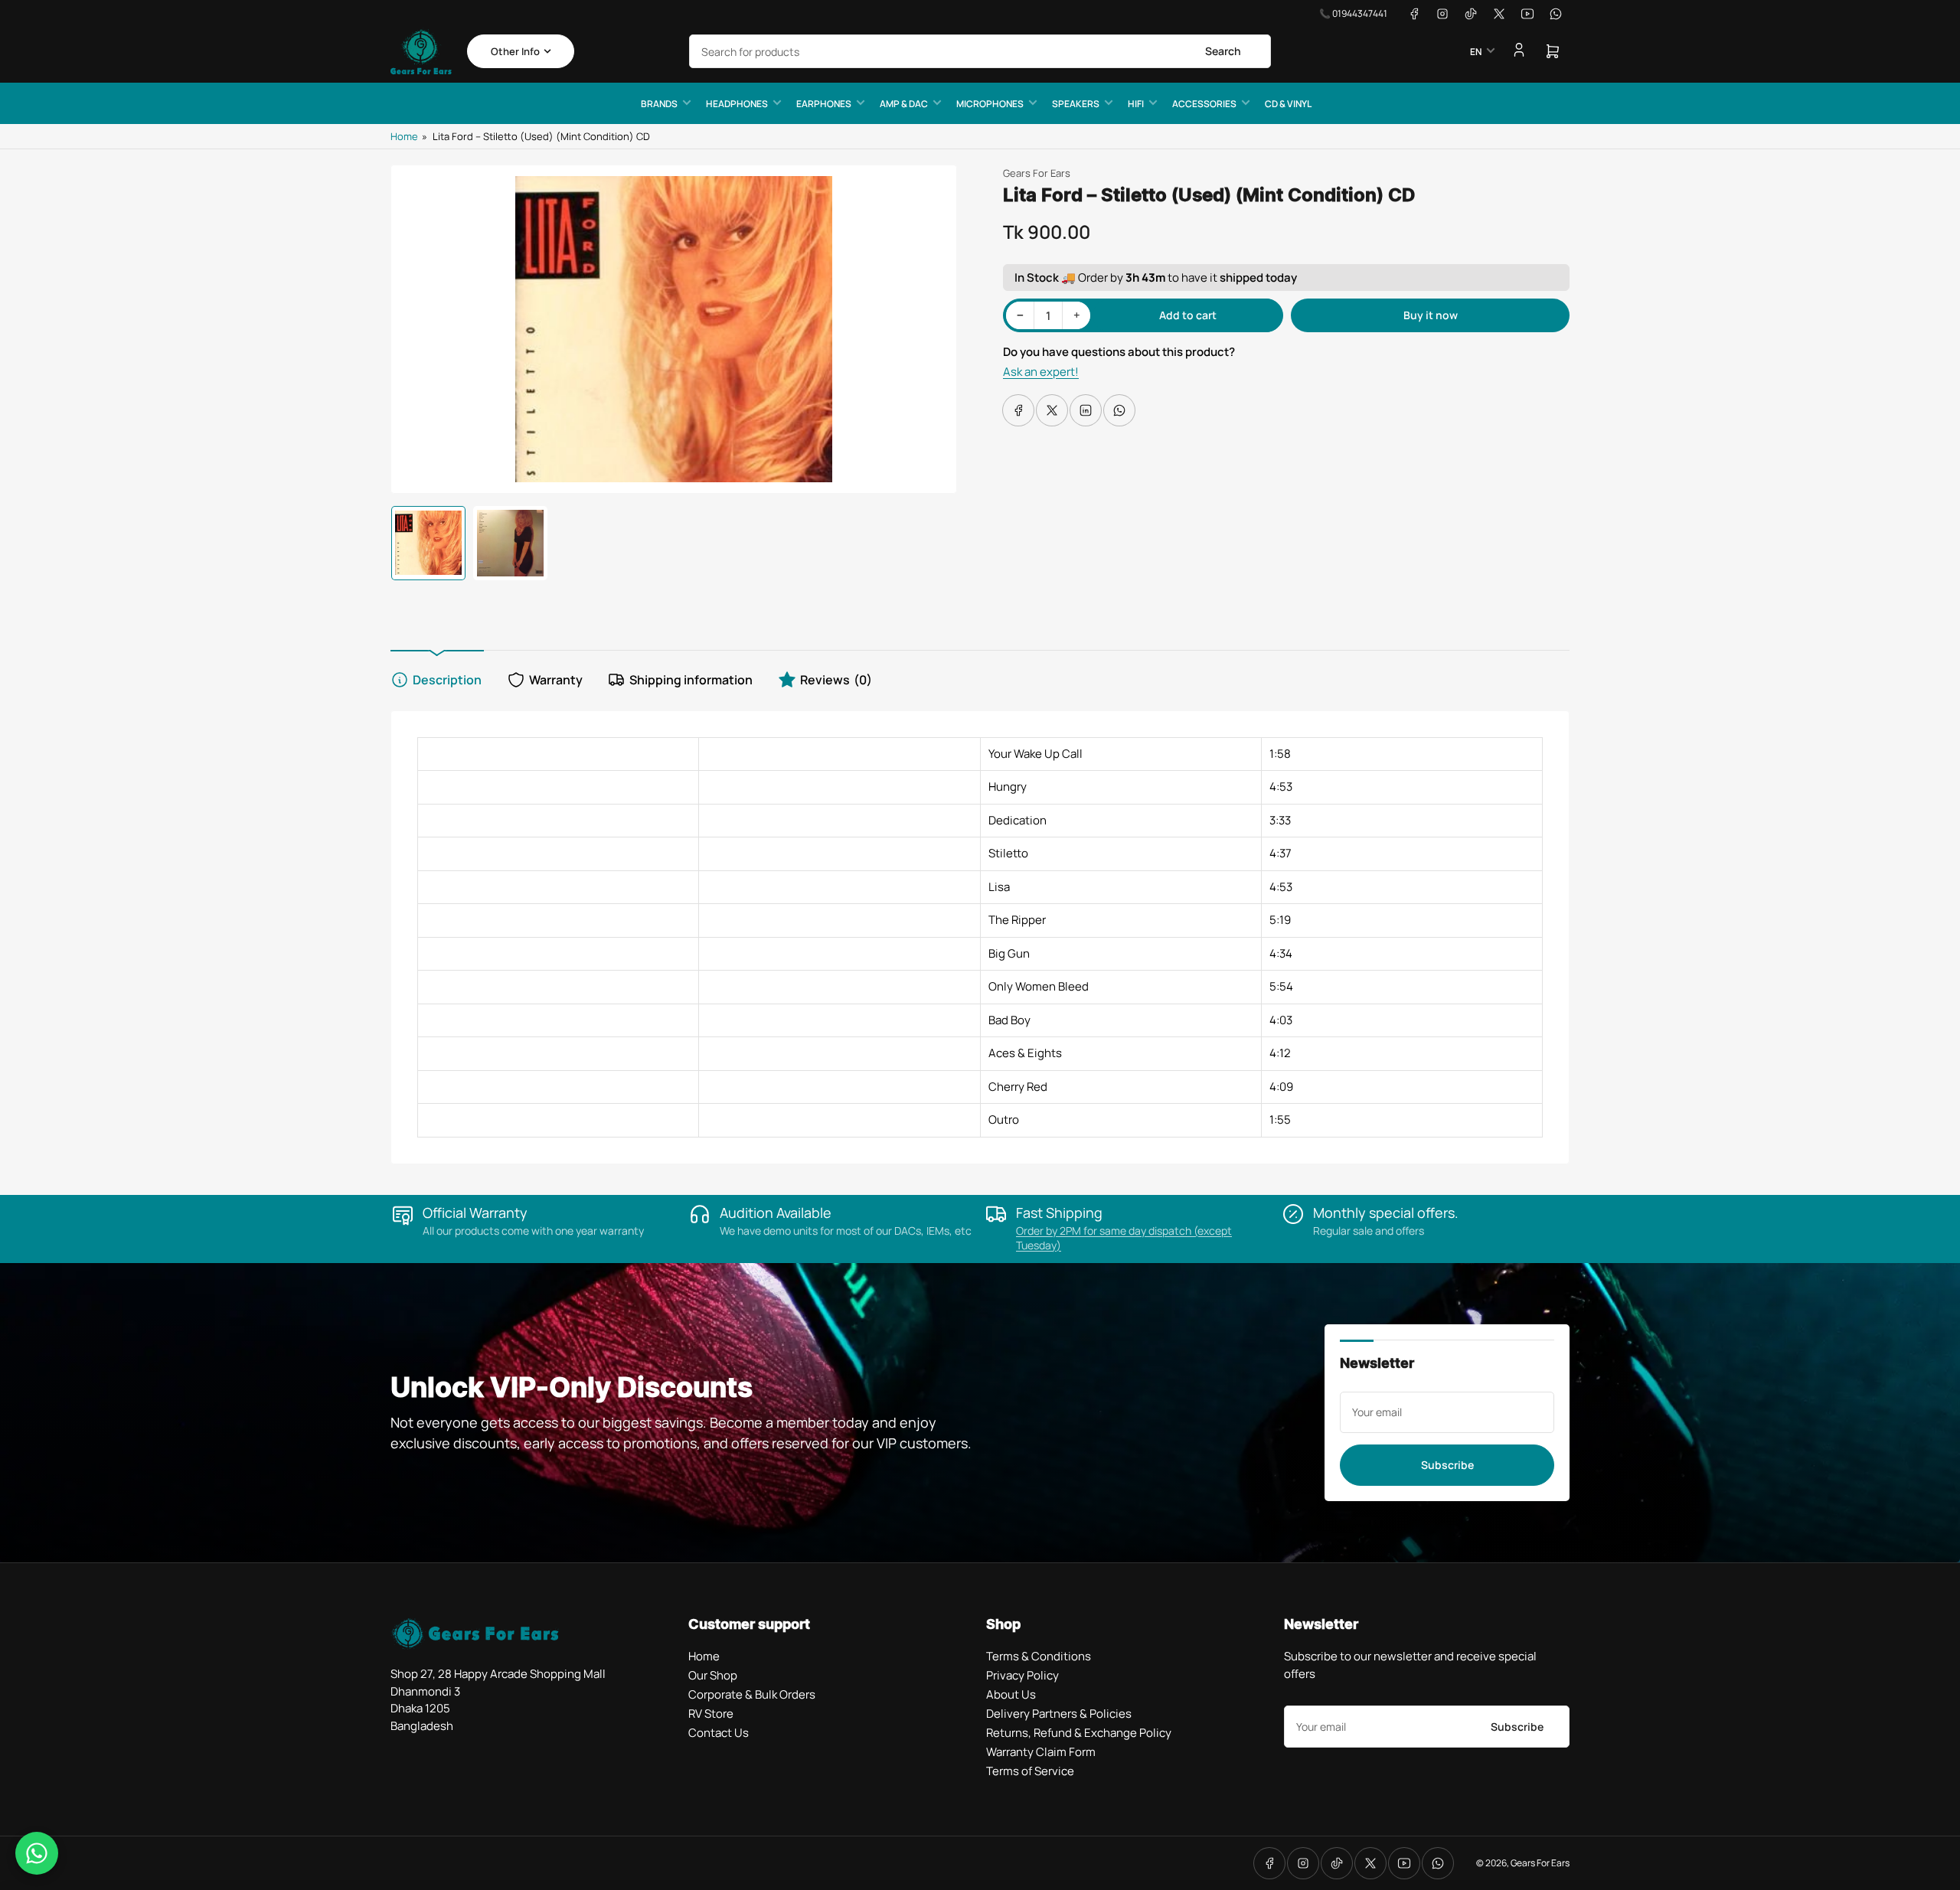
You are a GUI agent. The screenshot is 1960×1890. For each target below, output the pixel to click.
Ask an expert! (1041, 372)
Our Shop (713, 1675)
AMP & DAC (904, 104)
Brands (659, 104)
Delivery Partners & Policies (1059, 1714)
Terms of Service (1030, 1771)
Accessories (1204, 104)
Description (447, 680)
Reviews (836, 680)
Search (1223, 51)
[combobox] (980, 51)
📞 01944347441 (1353, 13)
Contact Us (719, 1733)
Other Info (515, 51)
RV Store (711, 1714)
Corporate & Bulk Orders (752, 1694)
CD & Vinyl (1288, 104)
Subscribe (1447, 1465)
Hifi (1136, 104)
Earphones (824, 104)
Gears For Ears (1037, 173)
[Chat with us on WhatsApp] (37, 1853)
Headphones (737, 104)
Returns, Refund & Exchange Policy (1079, 1733)
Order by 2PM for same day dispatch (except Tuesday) (1124, 1238)
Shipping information (691, 680)
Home (404, 136)
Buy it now (1431, 315)
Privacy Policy (1022, 1675)
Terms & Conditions (1039, 1656)
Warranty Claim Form (1041, 1752)
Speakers (1076, 104)
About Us (1011, 1694)
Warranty (556, 680)
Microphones (990, 104)
